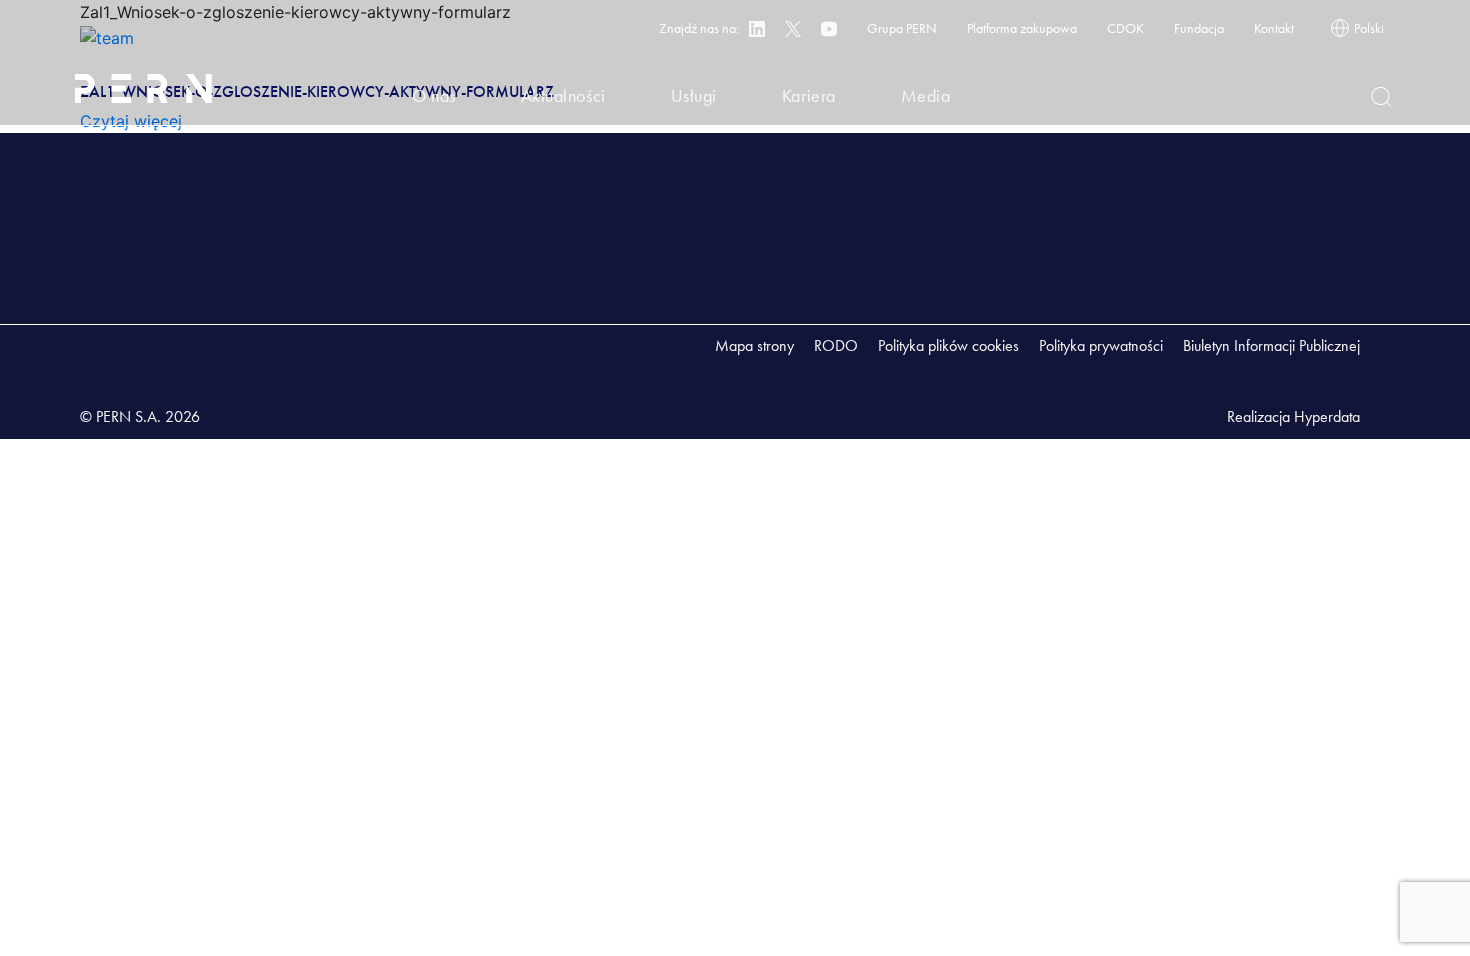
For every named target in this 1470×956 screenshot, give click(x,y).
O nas (434, 95)
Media (926, 95)
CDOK (1125, 28)
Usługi (694, 95)
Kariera (809, 95)
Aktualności (563, 95)
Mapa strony (754, 345)
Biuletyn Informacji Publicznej (1271, 345)
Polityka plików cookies (948, 345)
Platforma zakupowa (1022, 28)
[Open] (1381, 97)
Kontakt (1274, 28)
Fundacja (1199, 28)
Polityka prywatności (1101, 345)
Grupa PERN (902, 28)
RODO (836, 345)
